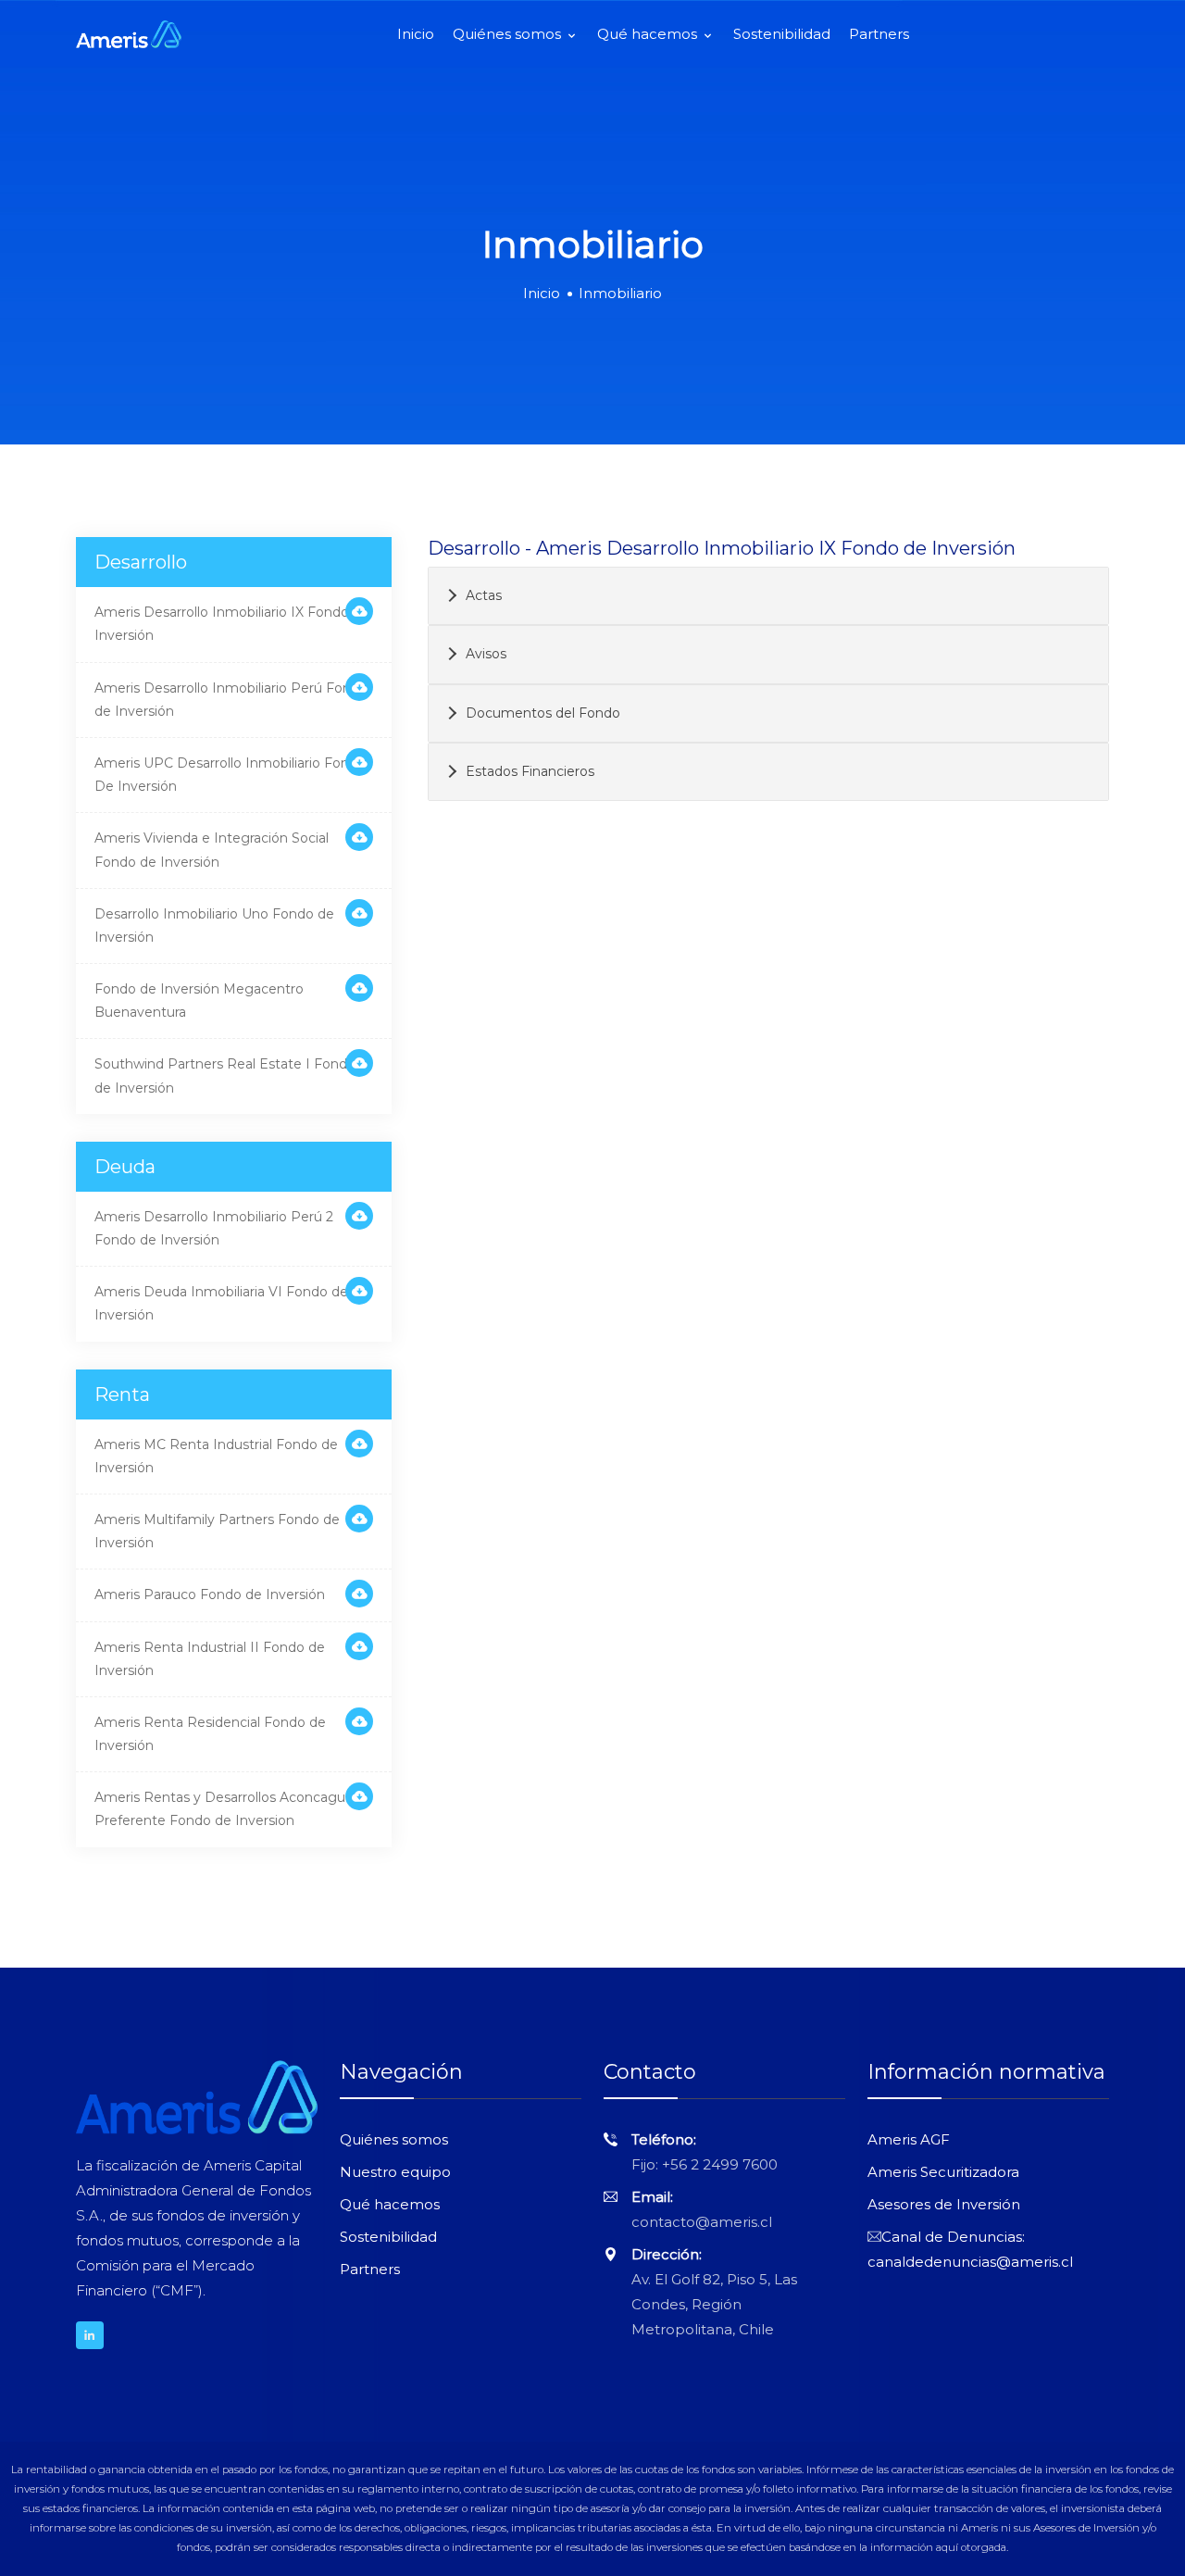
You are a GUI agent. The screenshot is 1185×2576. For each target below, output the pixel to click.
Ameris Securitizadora (943, 2172)
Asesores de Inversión (944, 2204)
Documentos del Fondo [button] (543, 713)
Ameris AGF (909, 2139)
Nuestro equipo (395, 2172)
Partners (879, 34)
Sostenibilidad (782, 34)
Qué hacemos (649, 34)
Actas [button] (484, 595)
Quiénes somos (509, 34)
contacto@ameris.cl (702, 2222)
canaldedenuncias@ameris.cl (970, 2262)
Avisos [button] (486, 654)
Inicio (416, 34)
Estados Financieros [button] (530, 771)
